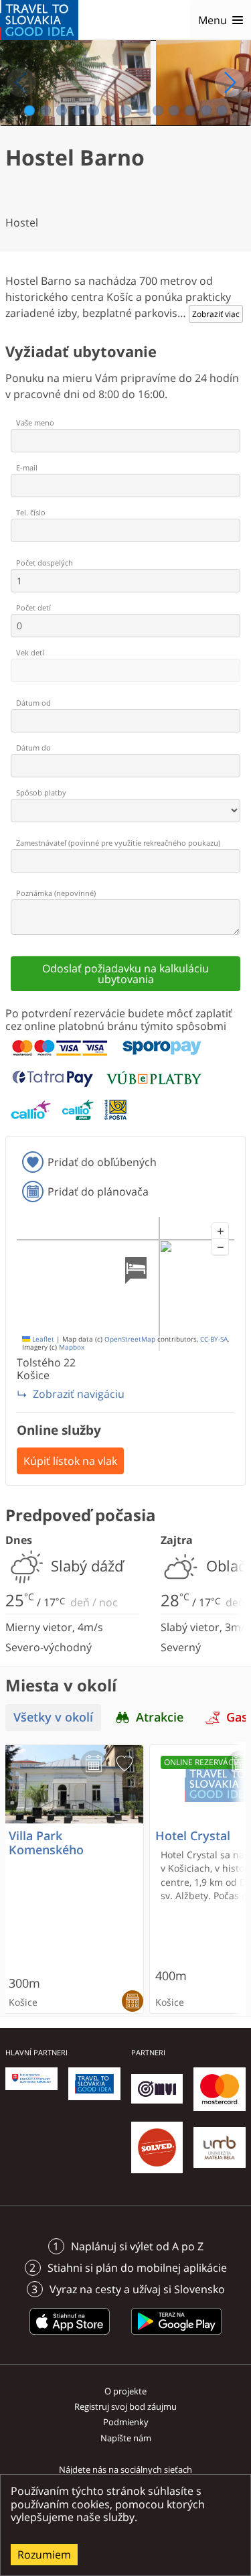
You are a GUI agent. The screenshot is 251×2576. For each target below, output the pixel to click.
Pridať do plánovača (98, 1192)
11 (190, 111)
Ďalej (230, 82)
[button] (220, 1231)
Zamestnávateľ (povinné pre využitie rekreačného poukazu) (118, 843)
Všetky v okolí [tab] (53, 1717)
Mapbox (72, 1347)
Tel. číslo (31, 512)
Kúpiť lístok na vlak (70, 1461)
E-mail (27, 467)
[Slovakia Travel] (39, 20)
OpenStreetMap (130, 1339)
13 (223, 111)
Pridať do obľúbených (102, 1162)
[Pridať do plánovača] (94, 1764)
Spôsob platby (41, 792)
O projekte (125, 2391)
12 (206, 111)
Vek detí (30, 652)
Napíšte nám (126, 2438)
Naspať (21, 82)
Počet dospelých (45, 563)
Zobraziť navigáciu (79, 1394)
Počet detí (33, 607)
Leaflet (42, 1339)
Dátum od (33, 703)
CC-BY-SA (214, 1339)
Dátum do (33, 748)
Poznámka (56, 893)
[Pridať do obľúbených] (124, 1764)
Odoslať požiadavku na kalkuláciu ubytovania (125, 974)
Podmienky (126, 2422)
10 (174, 111)
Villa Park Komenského (46, 1843)
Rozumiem (44, 2555)
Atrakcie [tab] (160, 1717)
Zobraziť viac (216, 314)
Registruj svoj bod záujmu (125, 2406)
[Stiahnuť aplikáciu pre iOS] (70, 2337)
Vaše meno (35, 423)
